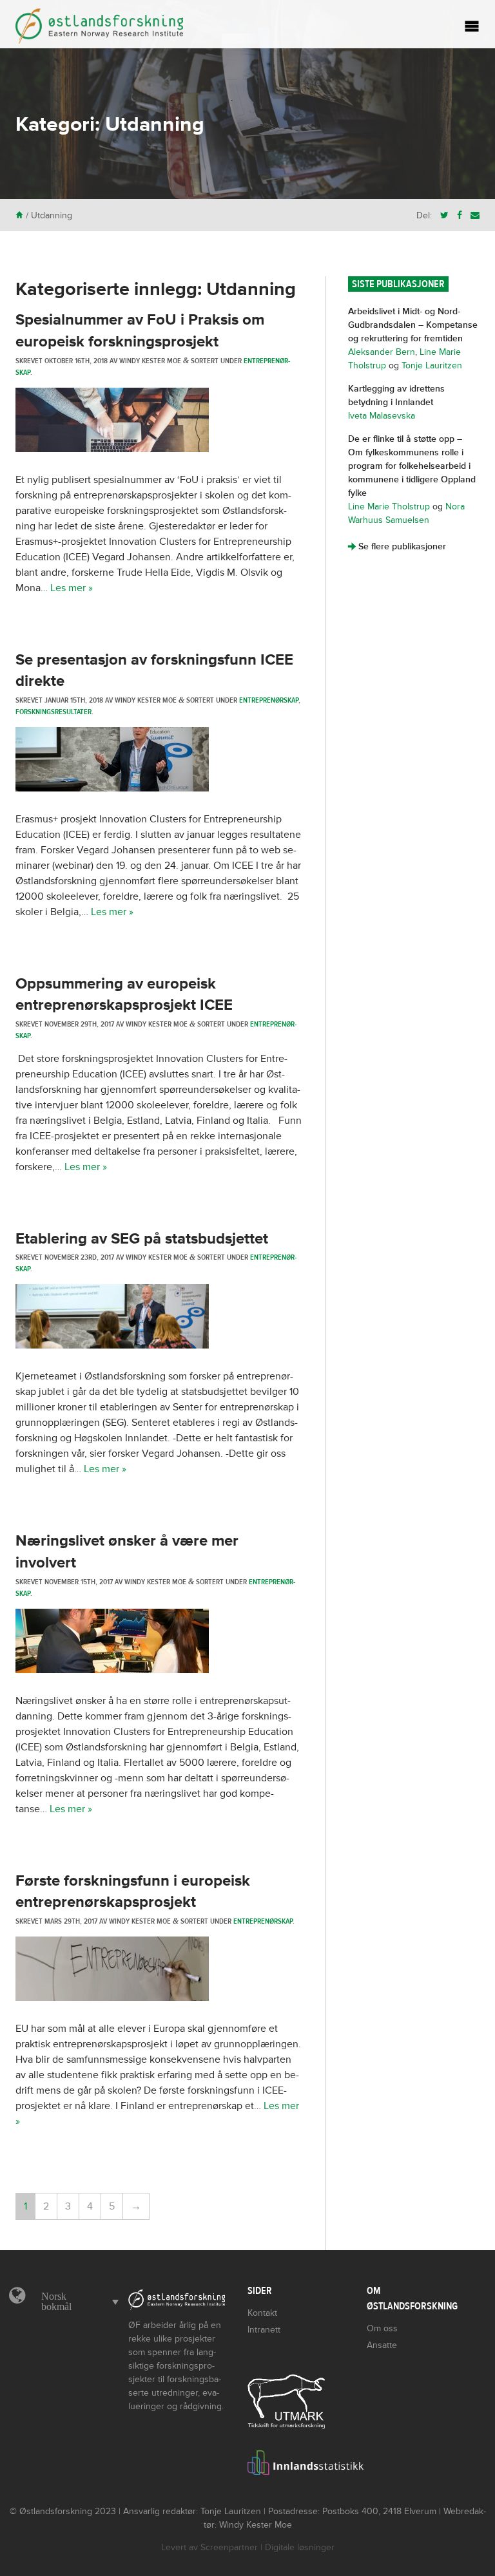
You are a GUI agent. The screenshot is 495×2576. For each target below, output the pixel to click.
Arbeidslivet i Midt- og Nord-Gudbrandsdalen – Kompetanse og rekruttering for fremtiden (413, 325)
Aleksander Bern (382, 352)
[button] (77, 2302)
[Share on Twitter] (444, 215)
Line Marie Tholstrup (389, 507)
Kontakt (262, 2313)
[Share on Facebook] (460, 215)
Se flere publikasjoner (397, 546)
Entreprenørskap (269, 700)
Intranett (264, 2330)
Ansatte (382, 2345)
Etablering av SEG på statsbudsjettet (142, 1239)
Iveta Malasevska (382, 416)
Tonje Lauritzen (432, 365)
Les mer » (72, 588)
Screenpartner (229, 2547)
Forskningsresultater (53, 712)
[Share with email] (475, 215)
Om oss (382, 2328)
